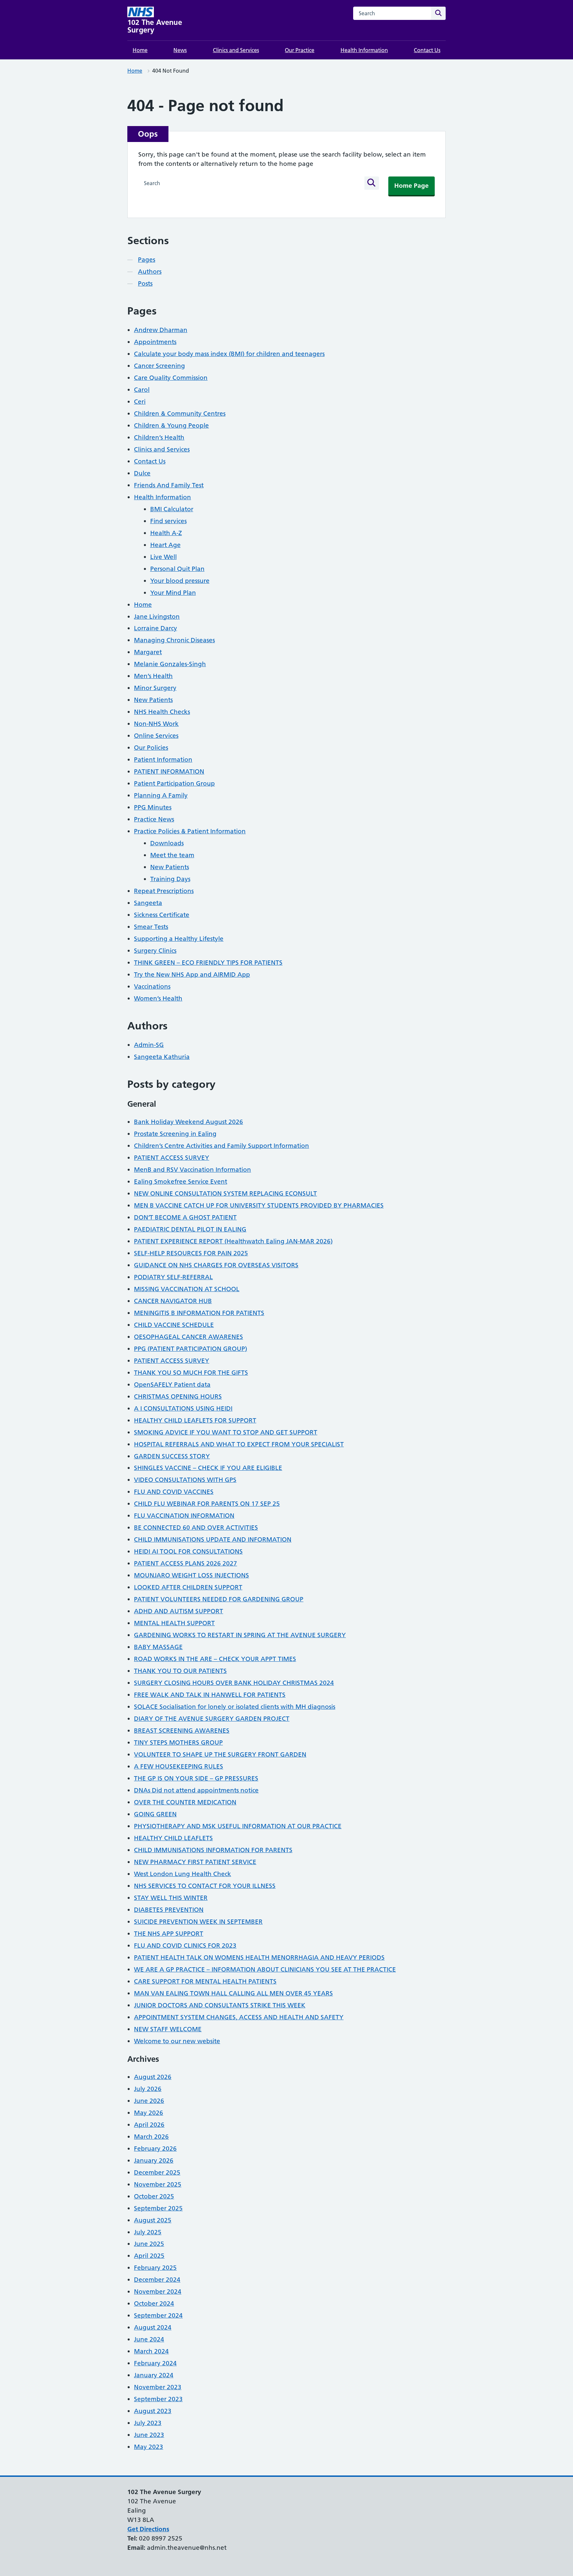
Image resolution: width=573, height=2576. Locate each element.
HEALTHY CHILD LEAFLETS (173, 1838)
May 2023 (149, 2447)
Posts (145, 283)
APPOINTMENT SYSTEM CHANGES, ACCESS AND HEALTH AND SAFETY (239, 2017)
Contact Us (427, 50)
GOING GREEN (155, 1814)
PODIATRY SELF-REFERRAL (173, 1277)
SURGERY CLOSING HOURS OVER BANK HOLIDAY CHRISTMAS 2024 (234, 1683)
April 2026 (149, 2125)
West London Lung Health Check (183, 1874)
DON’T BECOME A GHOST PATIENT (185, 1217)
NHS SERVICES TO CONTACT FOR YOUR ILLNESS (205, 1886)
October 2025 (154, 2196)
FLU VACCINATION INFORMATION (184, 1516)
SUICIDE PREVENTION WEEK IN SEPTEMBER (198, 1922)
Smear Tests (151, 927)
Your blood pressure (180, 581)
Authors (150, 272)
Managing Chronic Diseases (174, 640)
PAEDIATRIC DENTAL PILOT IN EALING (190, 1229)
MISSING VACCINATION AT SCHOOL (187, 1289)
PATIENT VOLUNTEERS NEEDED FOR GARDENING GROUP (219, 1599)
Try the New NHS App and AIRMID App (192, 975)
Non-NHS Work (156, 724)
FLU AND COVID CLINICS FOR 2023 (185, 1946)
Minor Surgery (155, 688)
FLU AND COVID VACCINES (174, 1492)
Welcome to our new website (177, 2041)
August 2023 (153, 2411)
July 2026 (148, 2089)
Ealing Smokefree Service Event (181, 1182)
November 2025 (158, 2184)
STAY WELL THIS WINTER (171, 1898)
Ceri (140, 402)
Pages (147, 260)
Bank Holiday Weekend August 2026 (189, 1122)
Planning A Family (161, 795)
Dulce (142, 473)
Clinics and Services (236, 50)
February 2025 (155, 2268)
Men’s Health (153, 676)
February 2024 (155, 2363)
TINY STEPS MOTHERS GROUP (178, 1742)
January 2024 (154, 2375)
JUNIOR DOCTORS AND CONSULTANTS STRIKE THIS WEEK (220, 2005)
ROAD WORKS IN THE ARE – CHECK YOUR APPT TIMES (215, 1659)
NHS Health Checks (162, 712)
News (180, 50)
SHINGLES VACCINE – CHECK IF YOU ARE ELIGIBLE (208, 1468)
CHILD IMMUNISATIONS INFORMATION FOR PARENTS (213, 1850)
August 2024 (153, 2327)
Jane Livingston (157, 617)
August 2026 (153, 2077)
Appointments (155, 342)
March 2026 (151, 2137)
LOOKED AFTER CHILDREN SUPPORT (188, 1587)
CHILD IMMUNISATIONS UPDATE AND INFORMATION (213, 1539)
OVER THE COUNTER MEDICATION (185, 1802)
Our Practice (300, 50)
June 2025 (149, 2244)
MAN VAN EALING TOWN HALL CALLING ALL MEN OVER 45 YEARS (233, 1993)
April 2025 (149, 2256)
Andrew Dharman (161, 330)
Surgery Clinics (155, 951)
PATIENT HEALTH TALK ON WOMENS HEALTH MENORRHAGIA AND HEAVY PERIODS (259, 1957)
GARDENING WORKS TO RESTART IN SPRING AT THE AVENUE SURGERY (240, 1635)
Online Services (156, 736)
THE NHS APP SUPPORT (169, 1934)
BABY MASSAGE (158, 1647)
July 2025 (148, 2232)
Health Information (364, 50)
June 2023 (149, 2435)
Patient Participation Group (174, 783)
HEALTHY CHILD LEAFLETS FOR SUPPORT (195, 1420)
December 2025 (157, 2172)
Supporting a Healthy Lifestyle (179, 939)
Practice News (154, 819)
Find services (168, 521)
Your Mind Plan (173, 593)
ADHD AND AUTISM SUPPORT (179, 1611)
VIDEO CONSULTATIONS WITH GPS (185, 1480)
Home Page (412, 186)
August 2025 (153, 2220)
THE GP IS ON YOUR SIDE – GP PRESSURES (196, 1778)
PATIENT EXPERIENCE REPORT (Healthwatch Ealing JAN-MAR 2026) (233, 1241)
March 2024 (151, 2351)
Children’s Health (159, 437)
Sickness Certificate (162, 915)
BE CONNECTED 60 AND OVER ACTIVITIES (196, 1528)
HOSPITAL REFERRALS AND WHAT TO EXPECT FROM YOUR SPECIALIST (239, 1444)
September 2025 (158, 2208)
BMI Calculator (172, 509)
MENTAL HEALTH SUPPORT (174, 1623)
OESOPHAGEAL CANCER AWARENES (189, 1337)
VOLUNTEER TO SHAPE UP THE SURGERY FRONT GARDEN (220, 1754)
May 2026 (149, 2113)
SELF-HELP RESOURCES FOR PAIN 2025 (191, 1253)
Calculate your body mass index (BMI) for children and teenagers (229, 354)
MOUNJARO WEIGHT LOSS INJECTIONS (191, 1575)
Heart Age (165, 545)
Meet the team (172, 855)
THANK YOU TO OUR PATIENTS (180, 1671)
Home (140, 50)
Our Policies (151, 748)
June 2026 (149, 2101)
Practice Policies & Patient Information (190, 831)
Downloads (167, 843)
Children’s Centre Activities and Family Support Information (222, 1146)
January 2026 (154, 2160)
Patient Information (163, 760)
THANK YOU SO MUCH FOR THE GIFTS (191, 1373)
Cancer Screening (159, 366)
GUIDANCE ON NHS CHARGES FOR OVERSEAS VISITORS (216, 1265)
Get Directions (148, 2529)
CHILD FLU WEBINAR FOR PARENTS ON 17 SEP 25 (207, 1504)
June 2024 (149, 2339)
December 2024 (157, 2280)
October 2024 (154, 2303)
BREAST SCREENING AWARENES (182, 1731)
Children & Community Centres (180, 414)
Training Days (170, 879)
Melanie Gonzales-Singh (170, 664)
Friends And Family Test (169, 485)
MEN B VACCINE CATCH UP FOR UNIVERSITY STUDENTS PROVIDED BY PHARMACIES (259, 1205)
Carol (142, 390)
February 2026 (155, 2149)
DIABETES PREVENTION (169, 1910)
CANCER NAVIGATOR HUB (173, 1301)
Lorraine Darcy (156, 628)
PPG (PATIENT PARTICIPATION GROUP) (191, 1349)
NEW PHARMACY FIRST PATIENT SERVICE (195, 1862)
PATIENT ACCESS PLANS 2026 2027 (186, 1563)
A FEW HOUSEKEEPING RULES (179, 1766)
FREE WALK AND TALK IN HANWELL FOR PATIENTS (210, 1695)
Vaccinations (152, 986)
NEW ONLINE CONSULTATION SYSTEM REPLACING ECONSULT (225, 1193)
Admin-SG (149, 1045)
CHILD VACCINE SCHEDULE (174, 1325)
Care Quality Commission (171, 378)
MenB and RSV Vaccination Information (192, 1170)
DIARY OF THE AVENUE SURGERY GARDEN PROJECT (212, 1719)
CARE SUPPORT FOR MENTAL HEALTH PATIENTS (205, 1981)
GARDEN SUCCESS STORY (172, 1456)
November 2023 (158, 2387)
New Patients (153, 700)
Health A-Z (166, 533)
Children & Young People (171, 425)
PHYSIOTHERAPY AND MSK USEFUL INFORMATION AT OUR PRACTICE (238, 1826)
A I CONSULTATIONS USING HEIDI (183, 1408)
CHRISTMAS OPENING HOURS (178, 1396)
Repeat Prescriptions (164, 891)
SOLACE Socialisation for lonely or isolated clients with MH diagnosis (235, 1707)
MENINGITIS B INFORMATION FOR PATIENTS (199, 1313)
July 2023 (148, 2423)
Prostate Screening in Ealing (175, 1134)
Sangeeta (148, 903)
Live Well (163, 557)
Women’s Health (158, 998)
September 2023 (158, 2399)
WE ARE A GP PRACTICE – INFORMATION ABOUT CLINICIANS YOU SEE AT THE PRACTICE (265, 1969)
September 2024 (158, 2315)
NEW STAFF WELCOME (168, 2029)
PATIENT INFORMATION (169, 771)
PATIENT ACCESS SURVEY (172, 1158)
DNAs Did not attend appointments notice (196, 1790)
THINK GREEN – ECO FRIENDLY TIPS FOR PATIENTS (208, 963)
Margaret (148, 652)
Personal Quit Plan (177, 569)
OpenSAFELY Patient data (172, 1385)
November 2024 (158, 2292)
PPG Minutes (153, 807)
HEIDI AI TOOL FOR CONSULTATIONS (188, 1551)
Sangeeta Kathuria (162, 1057)
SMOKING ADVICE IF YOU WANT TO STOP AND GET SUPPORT (226, 1432)
